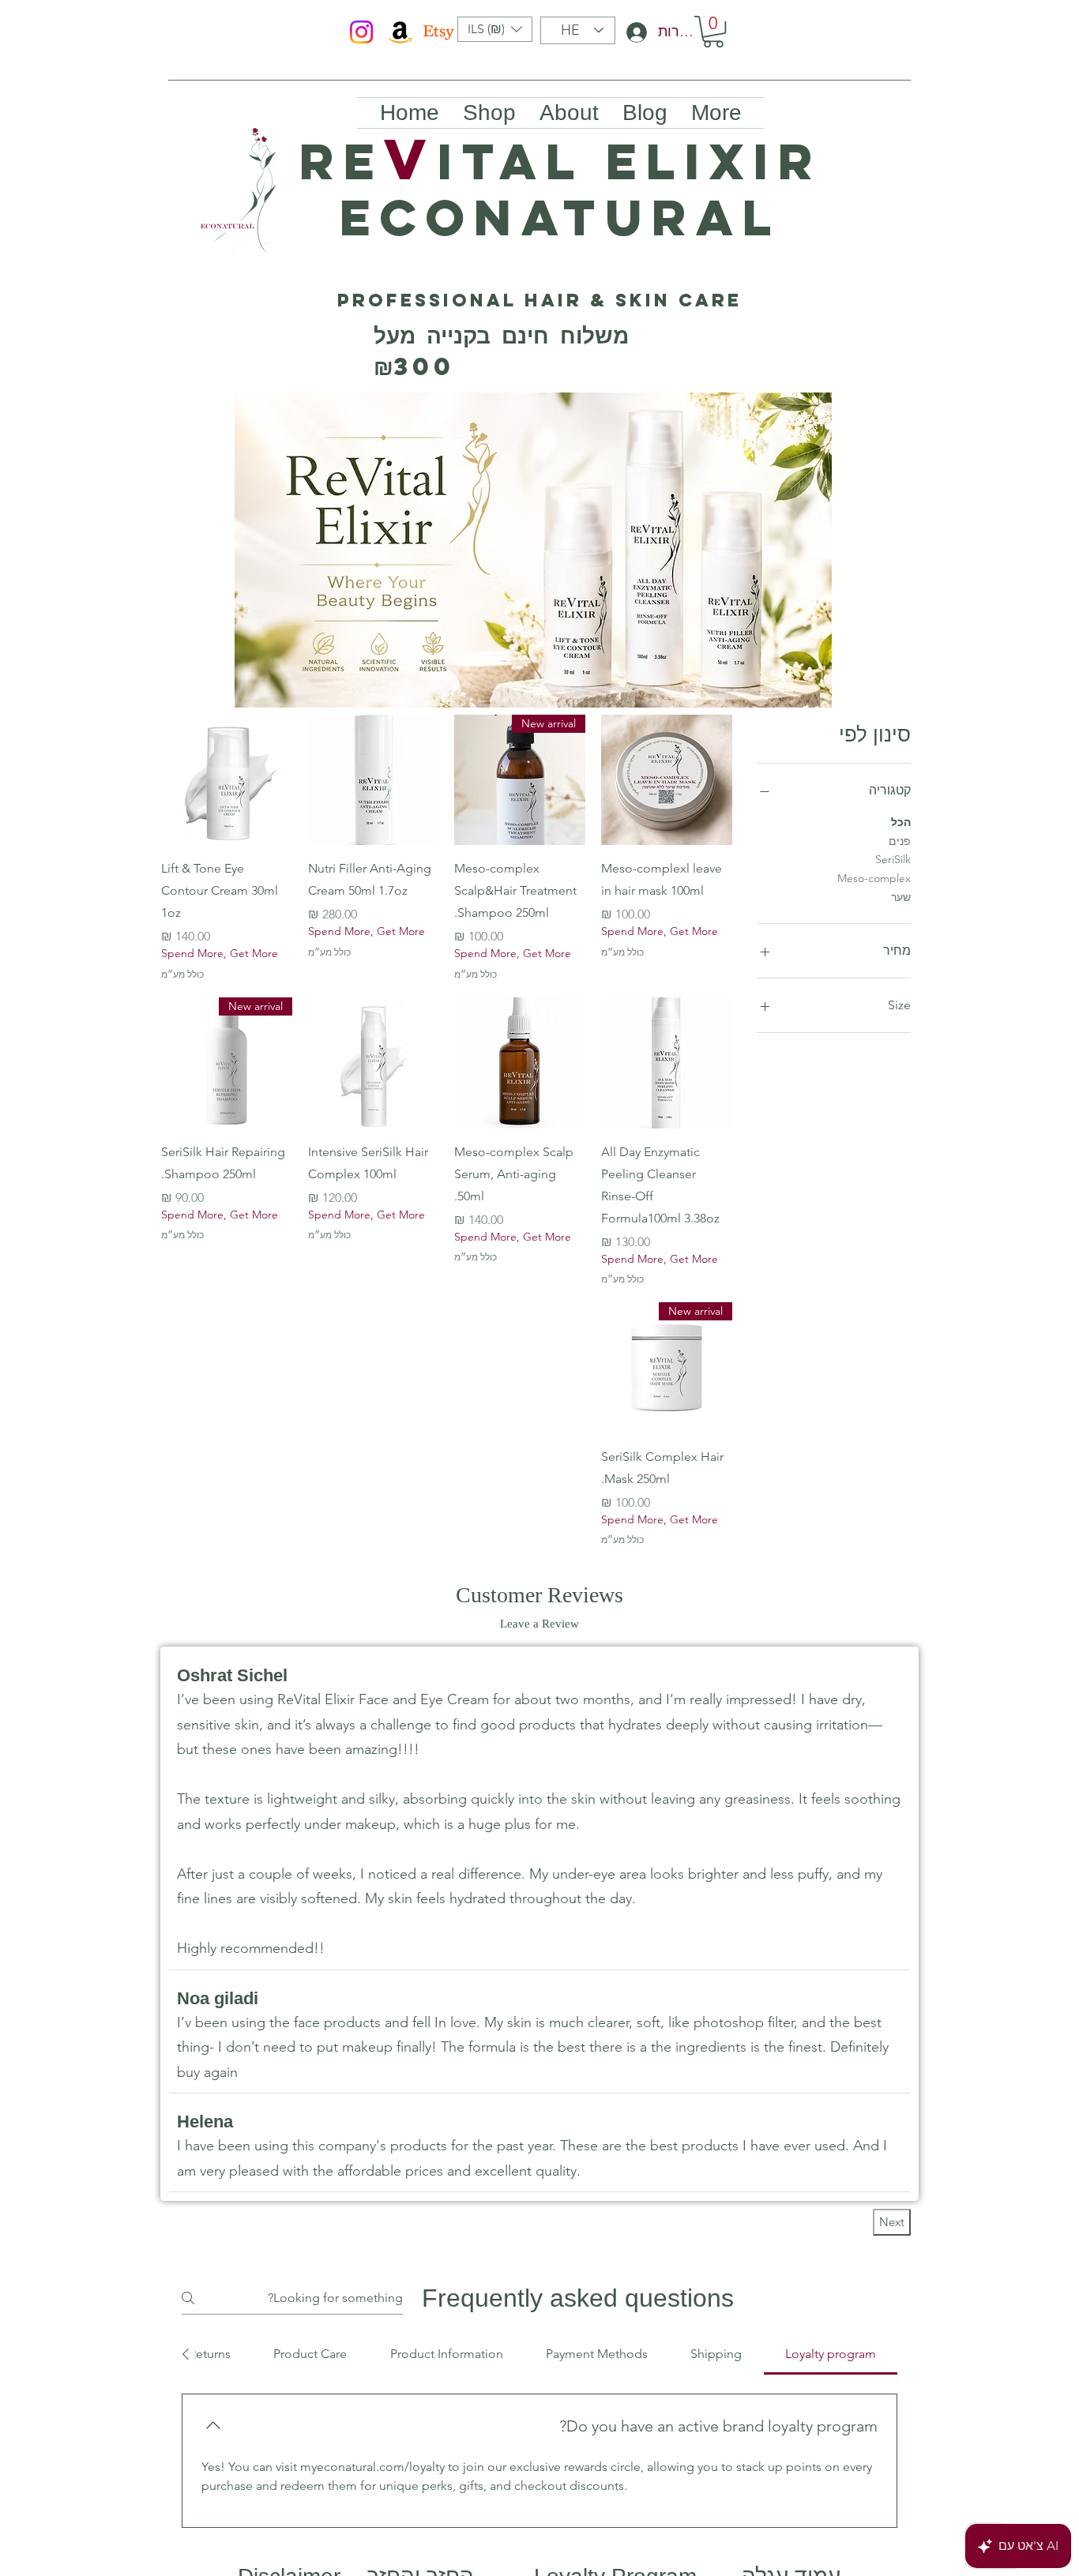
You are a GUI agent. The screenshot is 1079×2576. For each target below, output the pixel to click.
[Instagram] (361, 32)
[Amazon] (400, 32)
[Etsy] (439, 32)
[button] (495, 29)
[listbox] (495, 29)
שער (901, 897)
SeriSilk (893, 859)
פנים (900, 841)
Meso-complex (874, 878)
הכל (901, 822)
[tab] (831, 2354)
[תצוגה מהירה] (667, 780)
